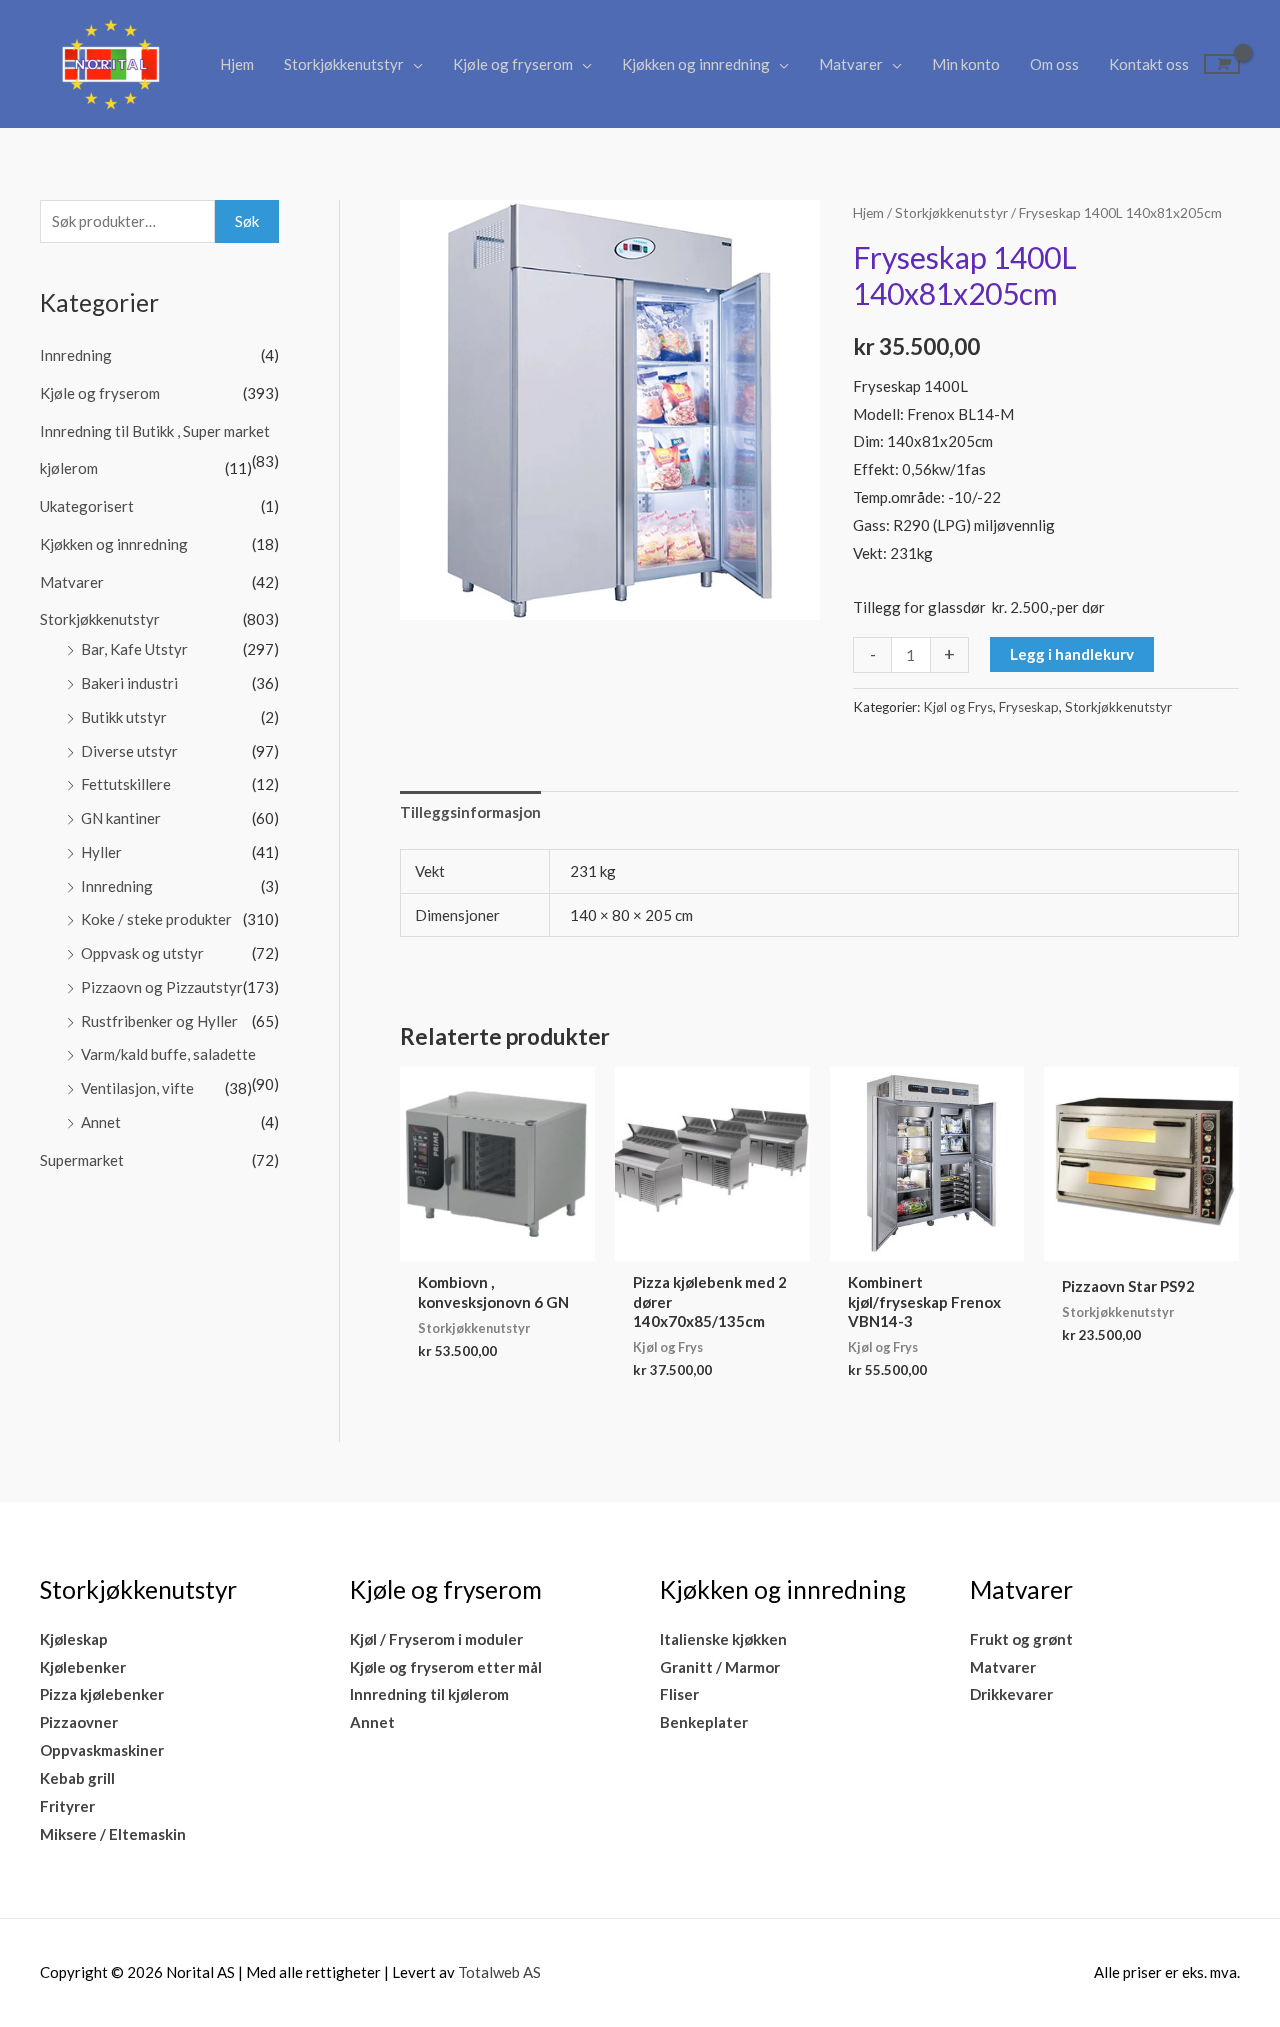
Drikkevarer (1011, 1694)
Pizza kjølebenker (102, 1694)
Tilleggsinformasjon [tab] (470, 812)
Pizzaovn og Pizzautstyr (162, 987)
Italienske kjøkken (723, 1639)
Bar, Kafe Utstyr (134, 649)
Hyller (101, 852)
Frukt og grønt (1021, 1639)
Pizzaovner (79, 1722)
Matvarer (851, 64)
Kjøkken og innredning (696, 64)
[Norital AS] (110, 62)
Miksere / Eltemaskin (113, 1834)
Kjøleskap (74, 1639)
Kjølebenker (83, 1667)
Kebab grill (77, 1778)
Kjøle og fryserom (513, 64)
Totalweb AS (499, 1972)
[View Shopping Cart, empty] (1222, 64)
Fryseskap (1029, 707)
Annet (101, 1122)
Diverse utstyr (129, 751)
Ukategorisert (87, 506)
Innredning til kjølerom (429, 1694)
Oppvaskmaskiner (102, 1750)
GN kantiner (121, 818)
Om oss (1054, 64)
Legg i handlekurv (1072, 654)
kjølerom (69, 468)
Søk (247, 221)
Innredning (76, 355)
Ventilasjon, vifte (137, 1088)
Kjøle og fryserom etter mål (446, 1667)
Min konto (966, 64)
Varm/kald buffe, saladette (168, 1054)
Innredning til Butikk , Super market (155, 431)
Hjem (237, 64)
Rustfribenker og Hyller (159, 1021)
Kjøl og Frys (958, 707)
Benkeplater (704, 1722)
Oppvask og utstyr (142, 953)
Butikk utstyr (124, 717)
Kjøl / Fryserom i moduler (436, 1639)
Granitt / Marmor (720, 1667)
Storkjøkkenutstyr (344, 64)
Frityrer (67, 1806)
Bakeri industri (129, 683)
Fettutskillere (126, 784)
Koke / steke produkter (156, 919)
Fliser (679, 1694)
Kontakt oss (1149, 64)
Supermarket (82, 1160)
